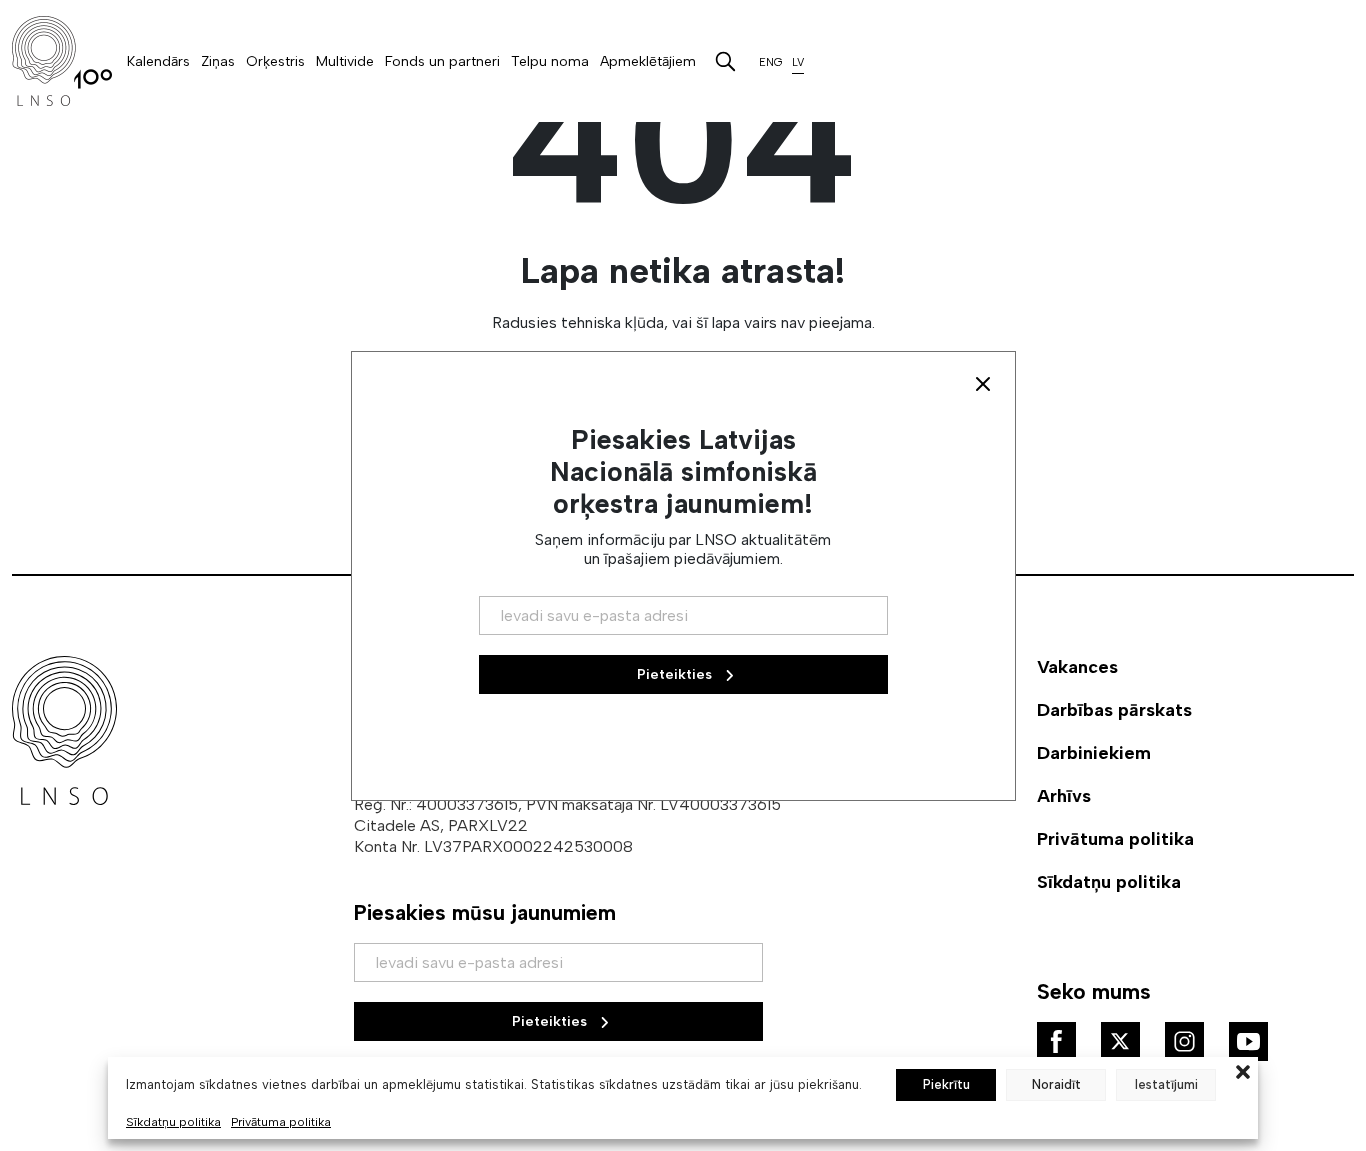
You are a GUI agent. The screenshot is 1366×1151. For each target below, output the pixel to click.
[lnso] (62, 61)
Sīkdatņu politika (173, 1122)
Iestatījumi (1166, 1084)
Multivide (345, 61)
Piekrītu (946, 1084)
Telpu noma (550, 61)
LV (798, 62)
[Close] (983, 384)
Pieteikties (551, 1021)
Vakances (1077, 667)
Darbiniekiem (1094, 753)
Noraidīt (1056, 1084)
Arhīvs (1064, 796)
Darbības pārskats (1114, 710)
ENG (771, 62)
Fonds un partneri (442, 61)
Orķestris (275, 61)
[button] (1243, 1070)
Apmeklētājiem (648, 61)
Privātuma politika (281, 1122)
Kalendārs (158, 61)
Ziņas (218, 61)
